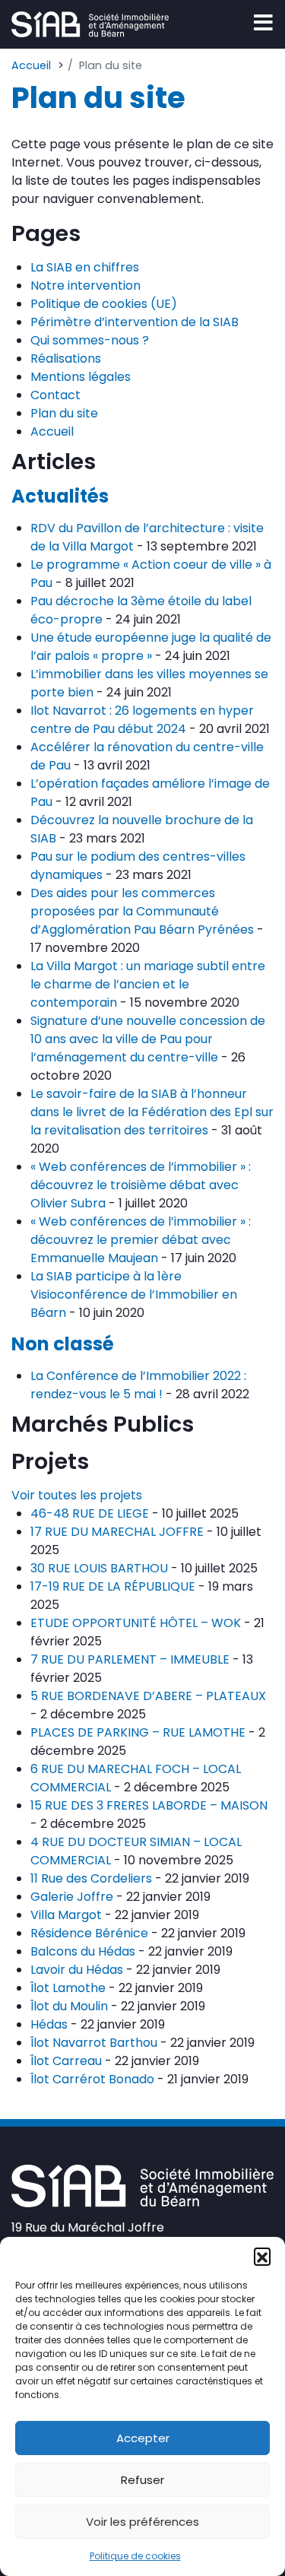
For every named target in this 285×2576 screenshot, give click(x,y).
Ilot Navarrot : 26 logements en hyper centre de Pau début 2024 (142, 720)
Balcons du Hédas (83, 1951)
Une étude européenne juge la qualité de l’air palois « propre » (151, 647)
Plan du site (64, 413)
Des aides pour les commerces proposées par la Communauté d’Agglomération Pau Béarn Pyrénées (142, 911)
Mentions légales (81, 377)
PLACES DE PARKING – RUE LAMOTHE (138, 1732)
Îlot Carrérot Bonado (92, 2079)
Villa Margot (66, 1915)
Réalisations (66, 358)
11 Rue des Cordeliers (91, 1878)
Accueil (52, 431)
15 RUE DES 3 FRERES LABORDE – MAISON (149, 1805)
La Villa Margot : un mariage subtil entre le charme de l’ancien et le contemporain (148, 984)
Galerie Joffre (72, 1897)
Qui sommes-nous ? (90, 340)
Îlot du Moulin (69, 2006)
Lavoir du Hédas (77, 1970)
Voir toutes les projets (77, 1495)
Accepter (143, 2438)
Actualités (60, 496)
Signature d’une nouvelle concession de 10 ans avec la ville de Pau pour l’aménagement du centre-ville (148, 1039)
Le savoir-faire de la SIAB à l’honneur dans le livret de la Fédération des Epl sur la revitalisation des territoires (152, 1112)
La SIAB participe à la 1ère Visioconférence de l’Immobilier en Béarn (134, 1294)
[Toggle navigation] (263, 23)
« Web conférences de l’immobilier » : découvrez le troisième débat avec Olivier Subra (141, 1185)
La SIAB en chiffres (85, 267)
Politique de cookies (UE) (104, 304)
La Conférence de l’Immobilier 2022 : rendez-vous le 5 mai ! (138, 1385)
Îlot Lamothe (68, 1988)
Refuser (142, 2480)
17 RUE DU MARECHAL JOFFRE (117, 1532)
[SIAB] (90, 24)
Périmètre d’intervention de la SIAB (135, 322)
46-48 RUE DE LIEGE (90, 1513)
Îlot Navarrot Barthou (94, 2043)
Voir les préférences (142, 2522)
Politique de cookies (135, 2556)
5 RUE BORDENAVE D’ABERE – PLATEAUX (148, 1696)
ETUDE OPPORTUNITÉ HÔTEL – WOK (136, 1623)
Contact (55, 395)
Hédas (49, 2024)
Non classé (63, 1344)
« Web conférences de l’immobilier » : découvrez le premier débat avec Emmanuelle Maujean (141, 1240)
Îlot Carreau (66, 2061)
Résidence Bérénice (89, 1933)
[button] (262, 2256)
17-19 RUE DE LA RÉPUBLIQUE (113, 1586)
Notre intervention (85, 286)
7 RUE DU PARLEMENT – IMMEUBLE (130, 1659)
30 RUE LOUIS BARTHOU (99, 1568)
